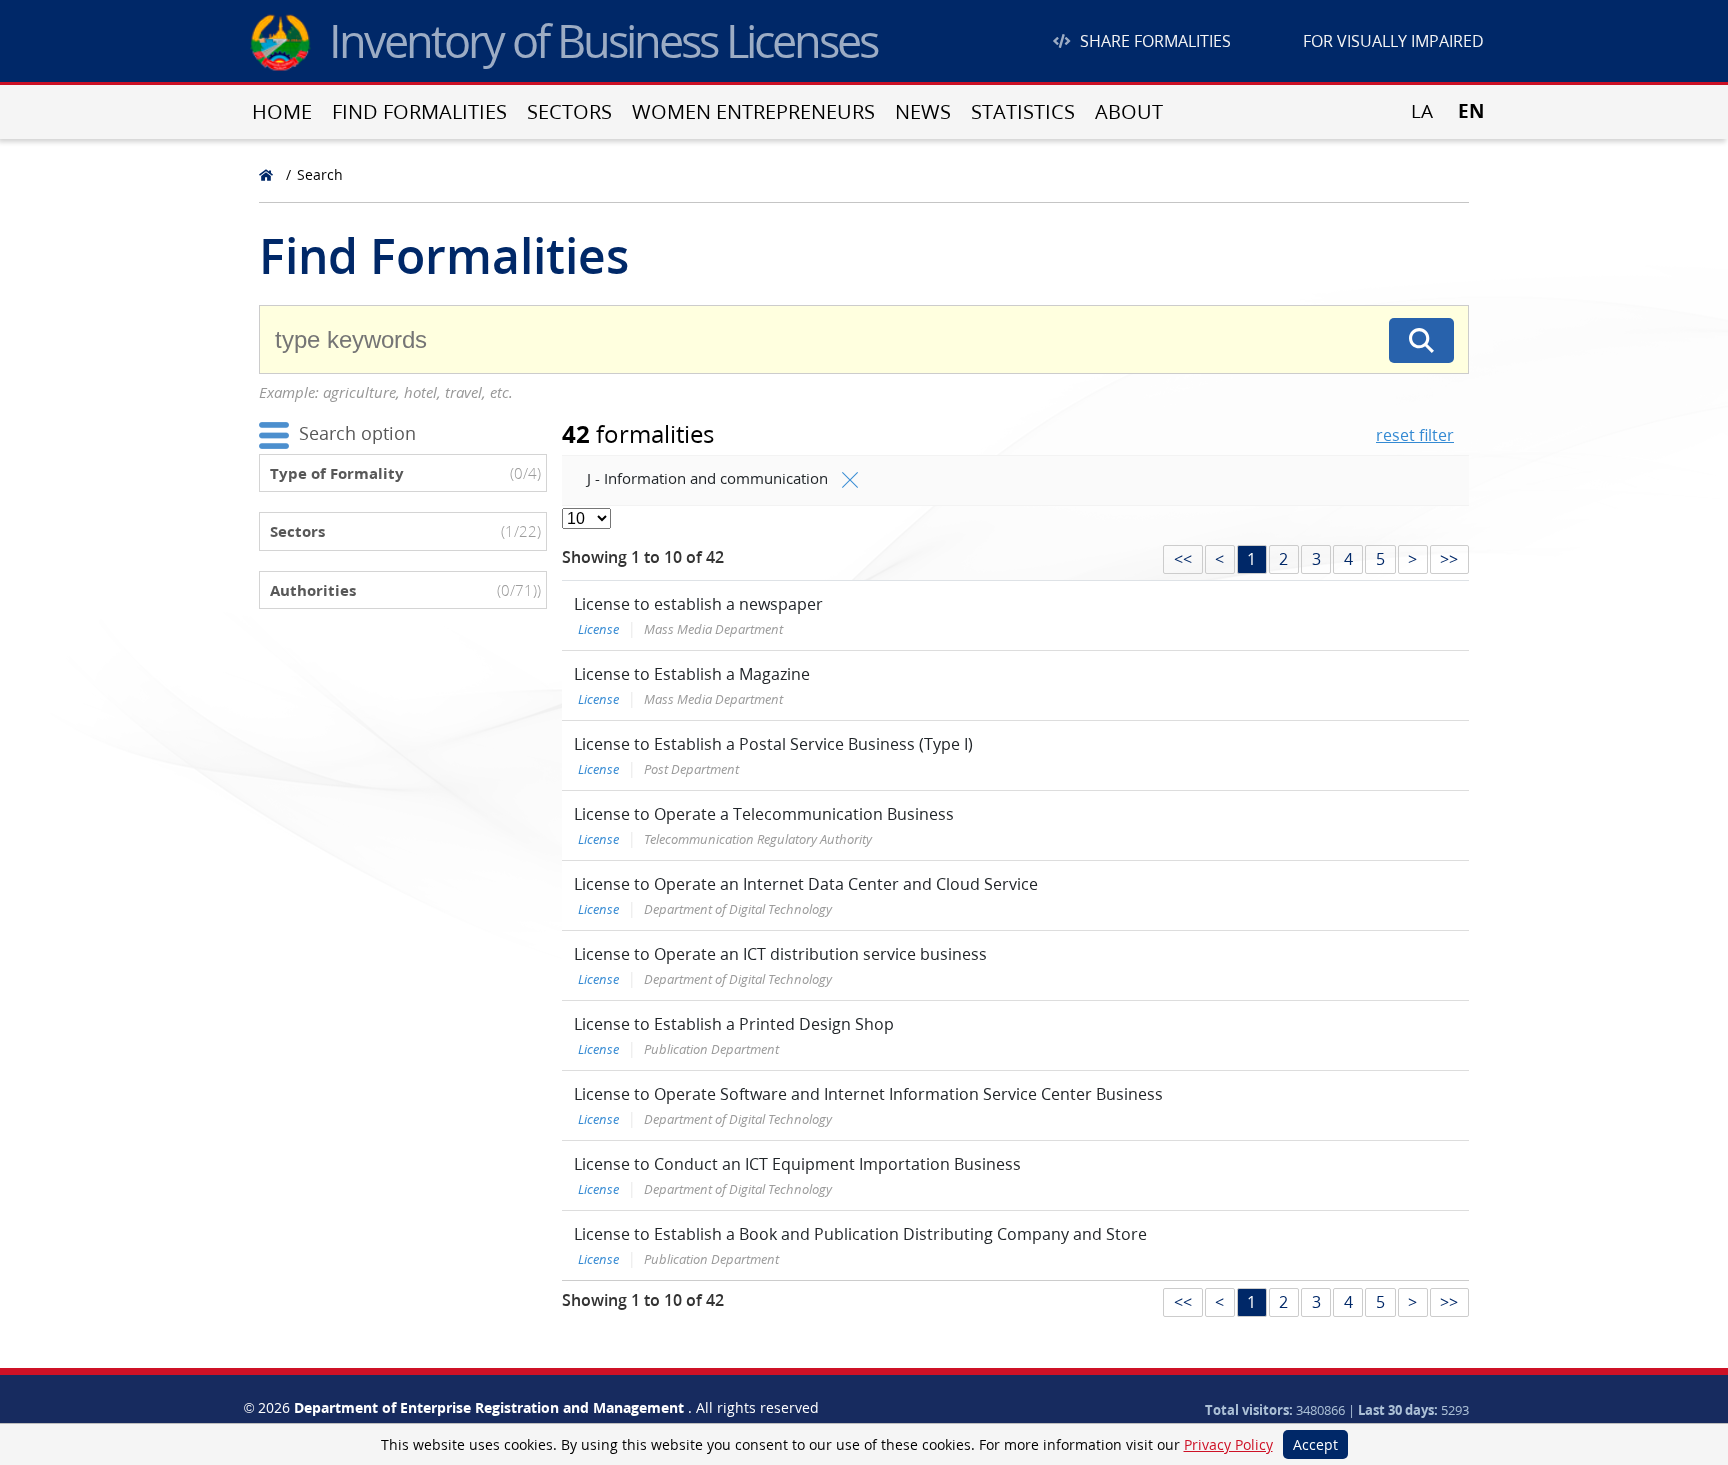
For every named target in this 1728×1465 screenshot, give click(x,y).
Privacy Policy (1228, 1444)
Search (320, 174)
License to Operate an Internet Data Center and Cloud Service (806, 884)
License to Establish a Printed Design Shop (734, 1024)
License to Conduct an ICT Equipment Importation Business (797, 1164)
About (1129, 111)
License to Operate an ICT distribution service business (780, 954)
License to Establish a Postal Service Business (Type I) (773, 744)
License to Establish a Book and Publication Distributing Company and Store (860, 1234)
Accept (1315, 1444)
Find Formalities (419, 111)
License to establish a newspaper (698, 604)
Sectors (569, 111)
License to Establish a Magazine (692, 674)
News (923, 111)
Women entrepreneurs (753, 111)
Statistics (1023, 111)
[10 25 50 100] (586, 518)
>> (1449, 559)
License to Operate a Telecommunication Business (764, 814)
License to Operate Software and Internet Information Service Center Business (868, 1094)
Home (282, 111)
